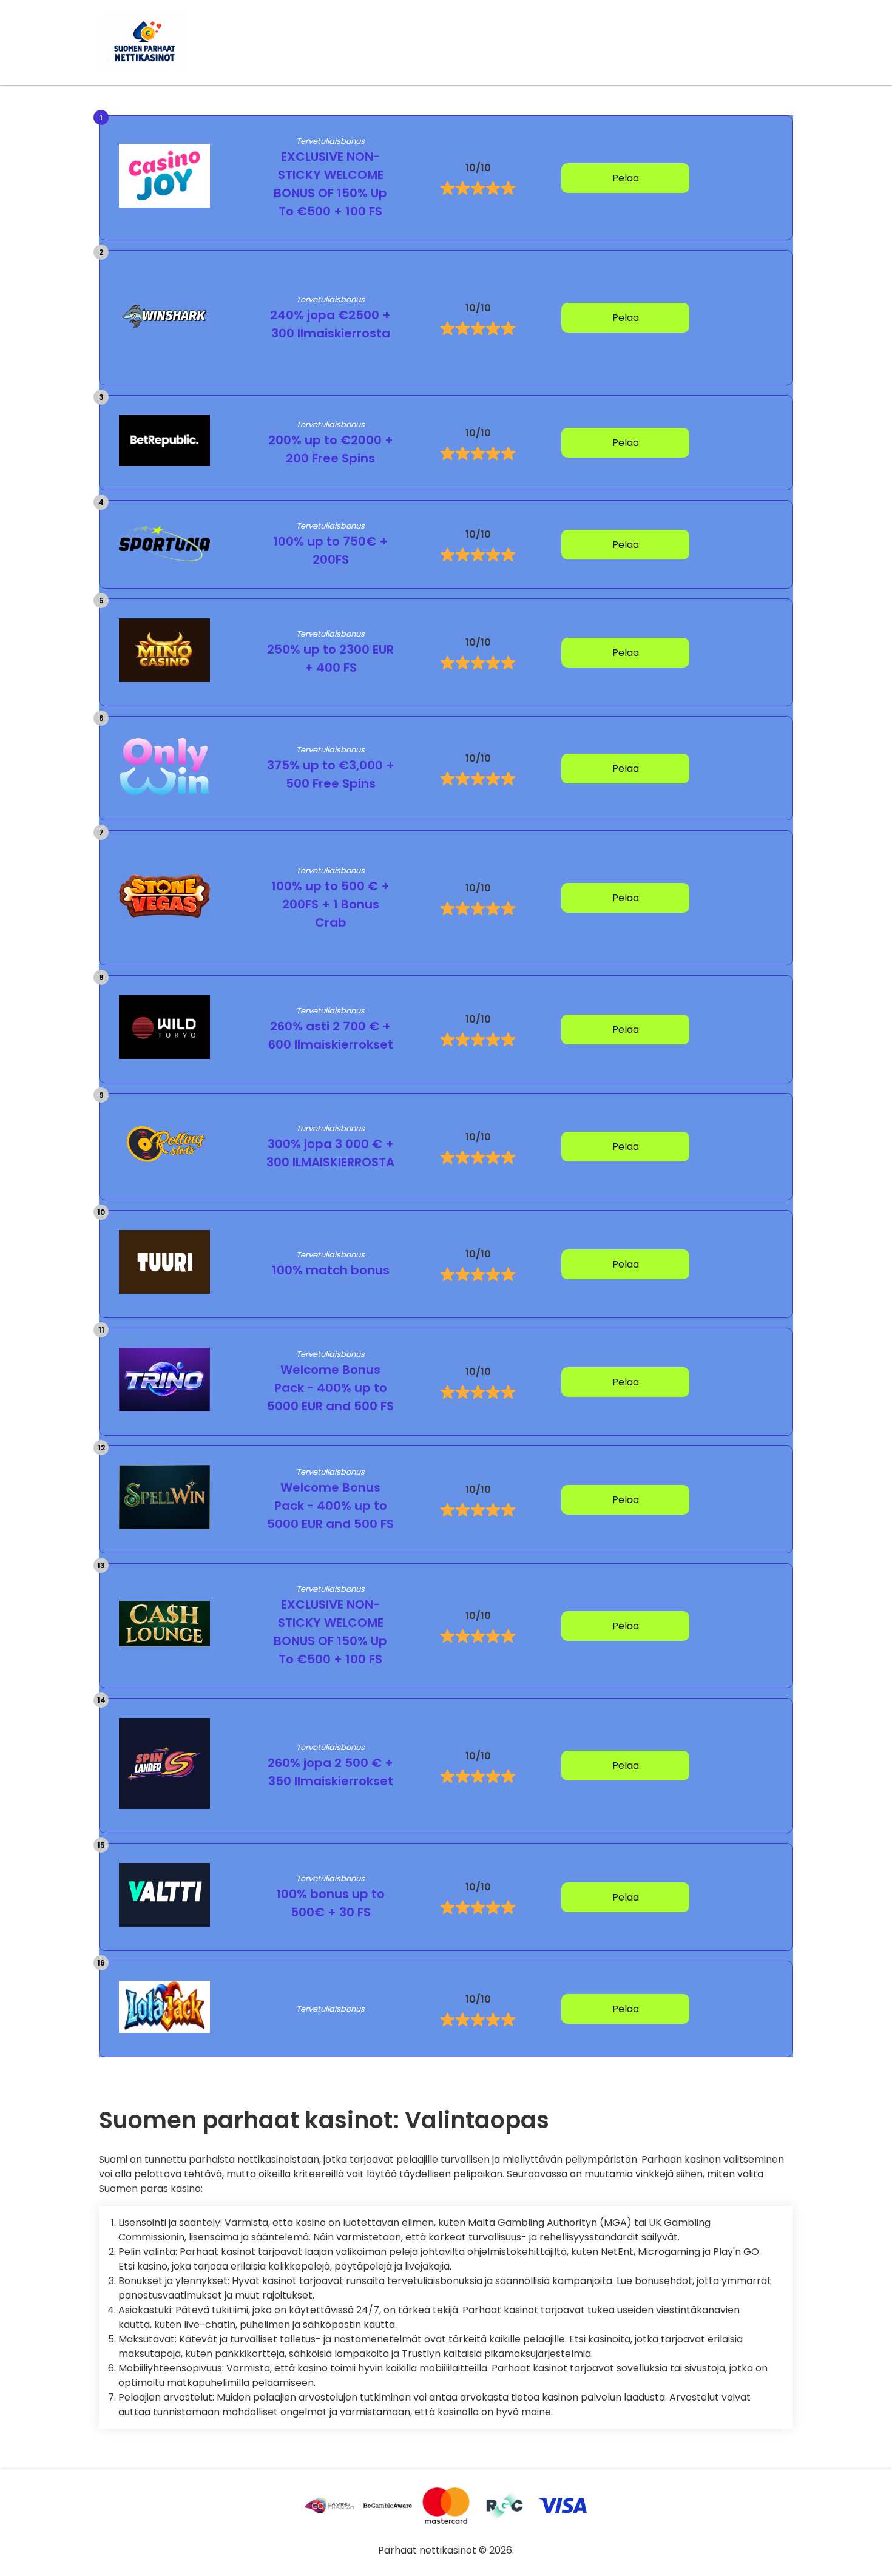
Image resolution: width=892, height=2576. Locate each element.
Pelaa (626, 178)
